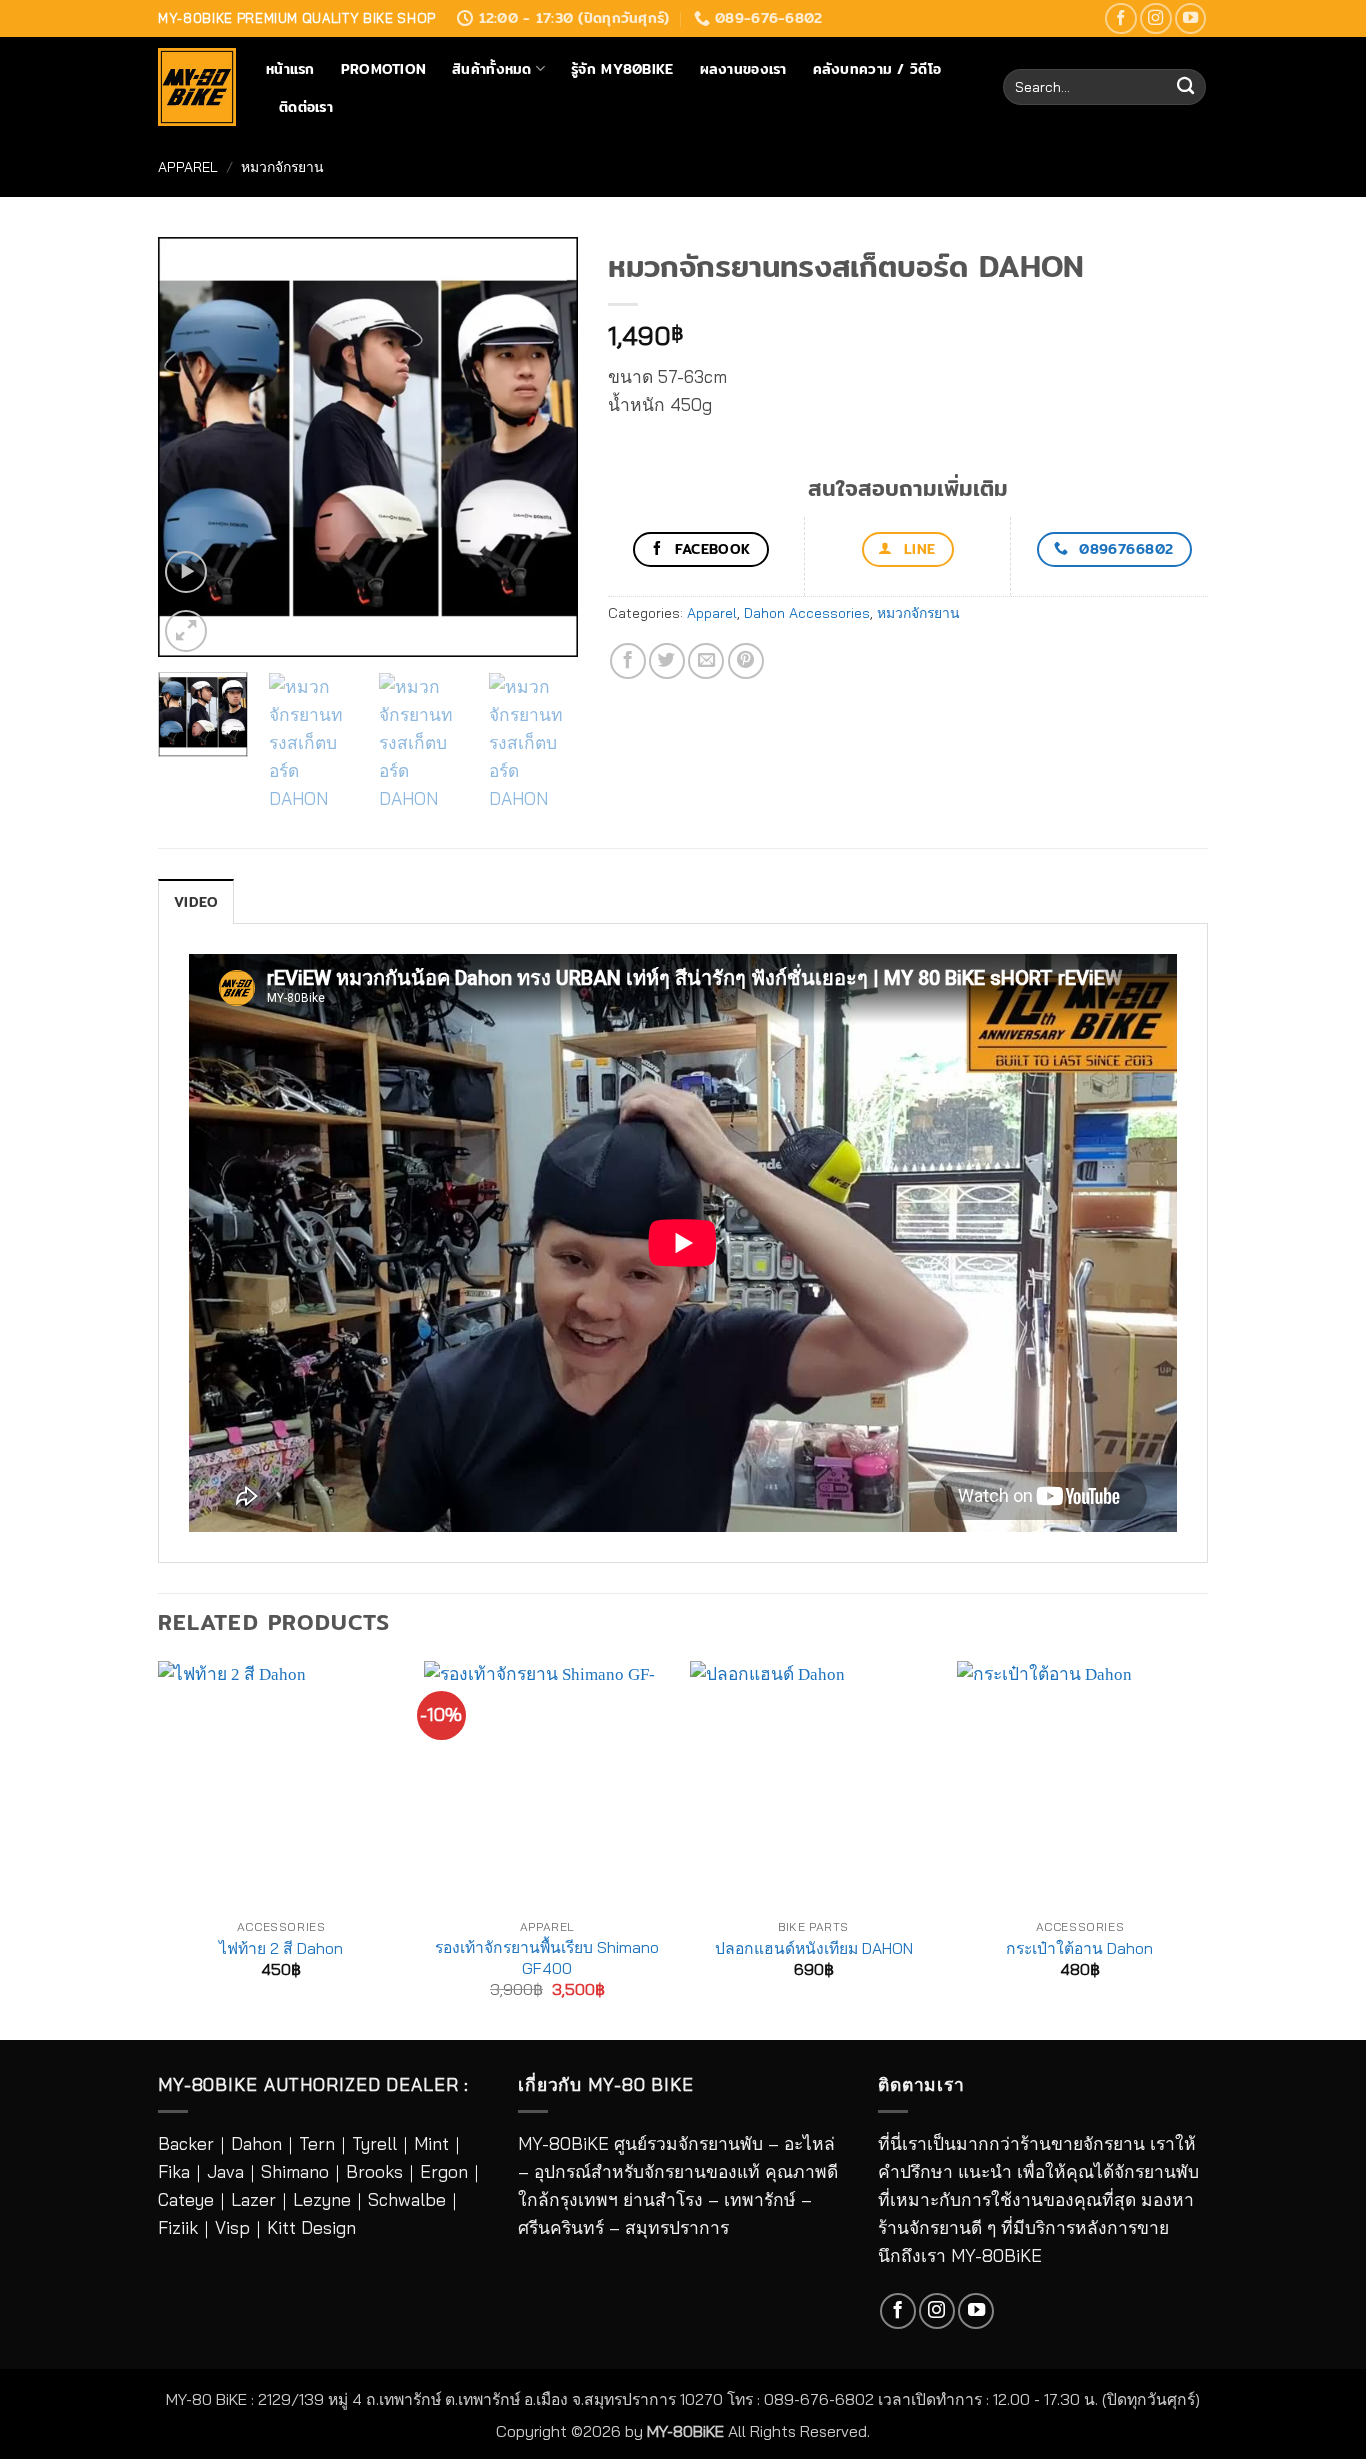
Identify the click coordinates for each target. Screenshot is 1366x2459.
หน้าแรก (290, 69)
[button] (186, 572)
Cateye (186, 2199)
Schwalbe (407, 2199)
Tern (317, 2143)
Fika (174, 2171)
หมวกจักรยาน (282, 166)
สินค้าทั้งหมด (492, 69)
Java (225, 2171)
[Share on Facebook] (628, 661)
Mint (431, 2143)
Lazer (253, 2199)
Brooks (374, 2171)
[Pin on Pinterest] (746, 661)
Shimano (295, 2171)
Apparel (188, 166)
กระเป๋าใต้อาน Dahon (1079, 1948)
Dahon (256, 2143)
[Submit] (1185, 87)
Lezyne (322, 2199)
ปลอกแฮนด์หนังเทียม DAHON (814, 1948)
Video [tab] (196, 902)
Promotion (384, 69)
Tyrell (374, 2143)
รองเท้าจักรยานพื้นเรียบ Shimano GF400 (547, 1957)
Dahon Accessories (807, 612)
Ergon (444, 2171)
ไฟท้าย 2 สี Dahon (281, 1948)
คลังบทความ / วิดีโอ (877, 69)
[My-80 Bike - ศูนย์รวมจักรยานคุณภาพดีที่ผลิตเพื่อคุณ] (197, 87)
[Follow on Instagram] (1156, 19)
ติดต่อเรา (306, 107)
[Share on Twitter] (667, 661)
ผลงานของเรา (743, 69)
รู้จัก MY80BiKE (622, 69)
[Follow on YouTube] (1191, 19)
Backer (186, 2143)
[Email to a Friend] (706, 661)
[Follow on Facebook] (1121, 19)
